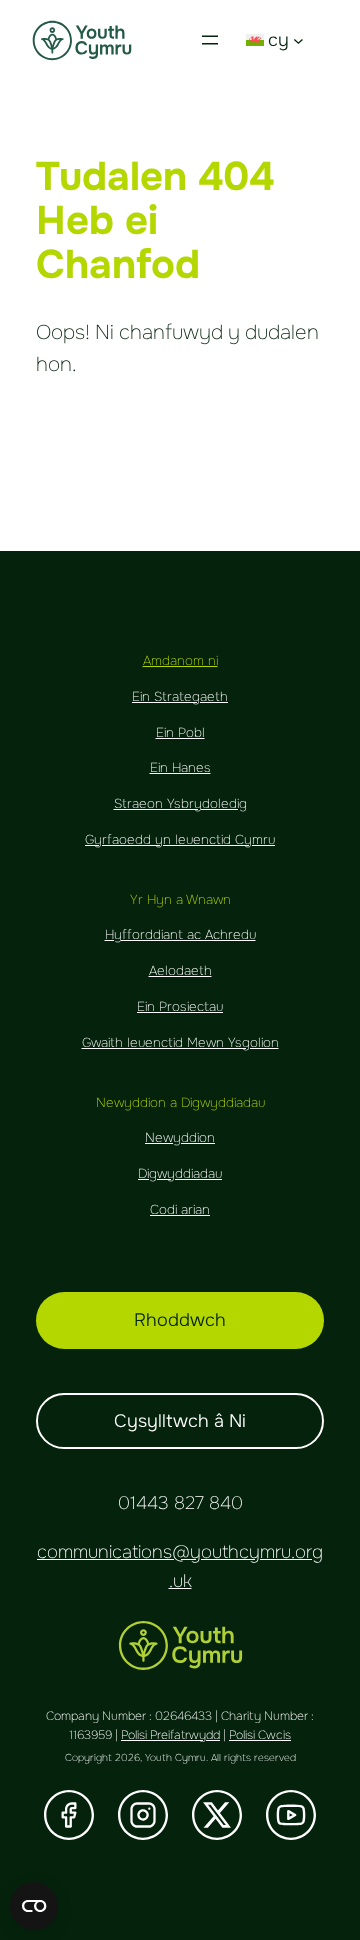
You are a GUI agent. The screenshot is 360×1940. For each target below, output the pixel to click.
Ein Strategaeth (180, 696)
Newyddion (180, 1137)
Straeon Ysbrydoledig (180, 803)
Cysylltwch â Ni (180, 1421)
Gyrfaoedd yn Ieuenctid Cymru (180, 839)
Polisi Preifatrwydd (170, 1735)
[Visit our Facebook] (69, 1815)
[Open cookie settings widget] (34, 1906)
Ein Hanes (180, 767)
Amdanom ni (180, 660)
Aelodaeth (180, 970)
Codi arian (180, 1209)
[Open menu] (210, 40)
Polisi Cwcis (260, 1735)
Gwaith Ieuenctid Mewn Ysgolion (180, 1042)
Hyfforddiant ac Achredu (180, 934)
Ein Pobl (180, 732)
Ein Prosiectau (180, 1006)
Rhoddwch (180, 1320)
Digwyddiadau (180, 1173)
